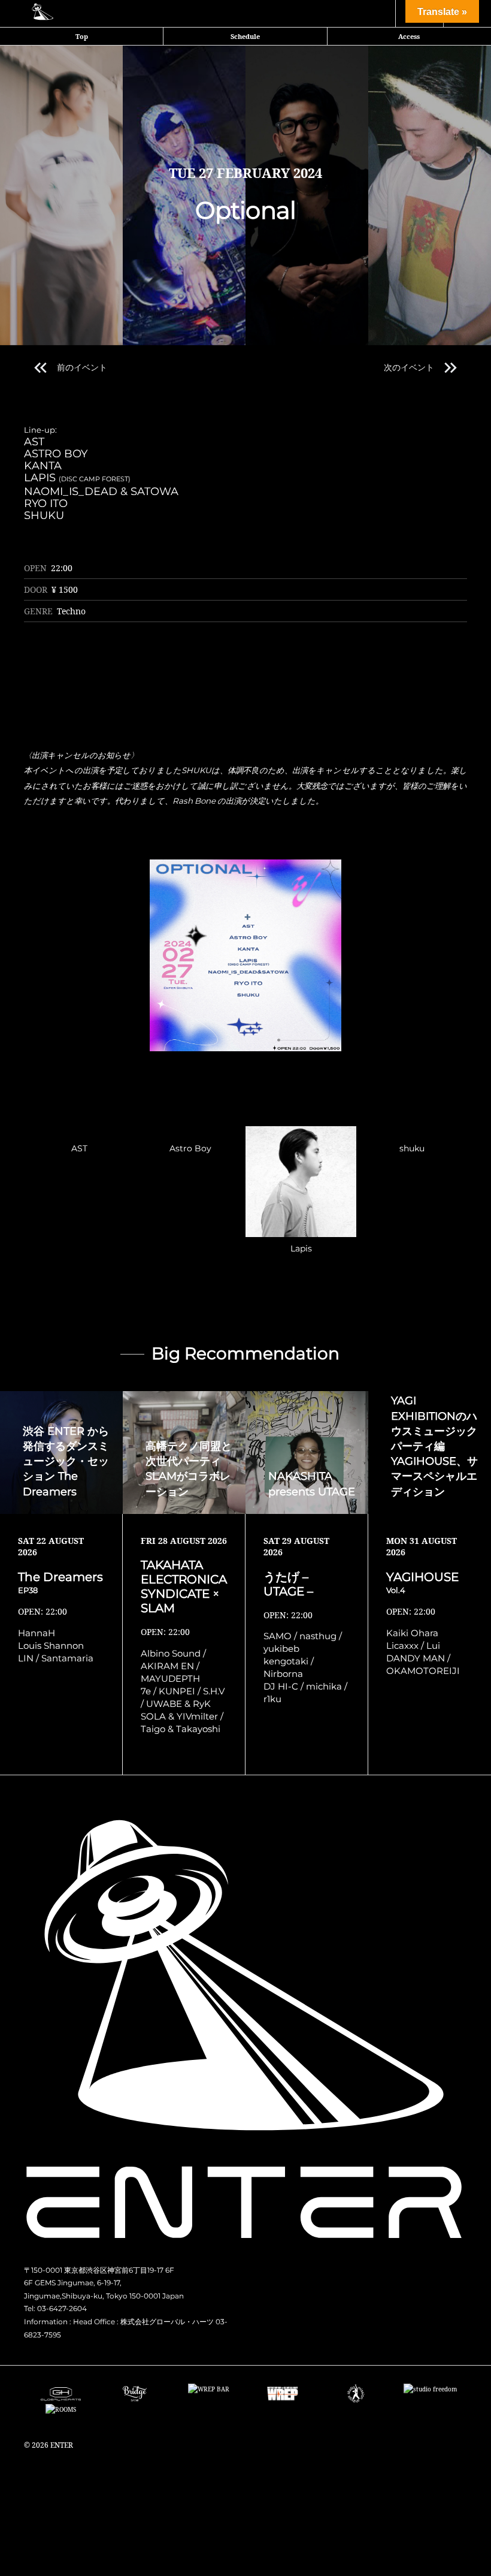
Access (409, 36)
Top (82, 36)
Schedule (245, 36)
